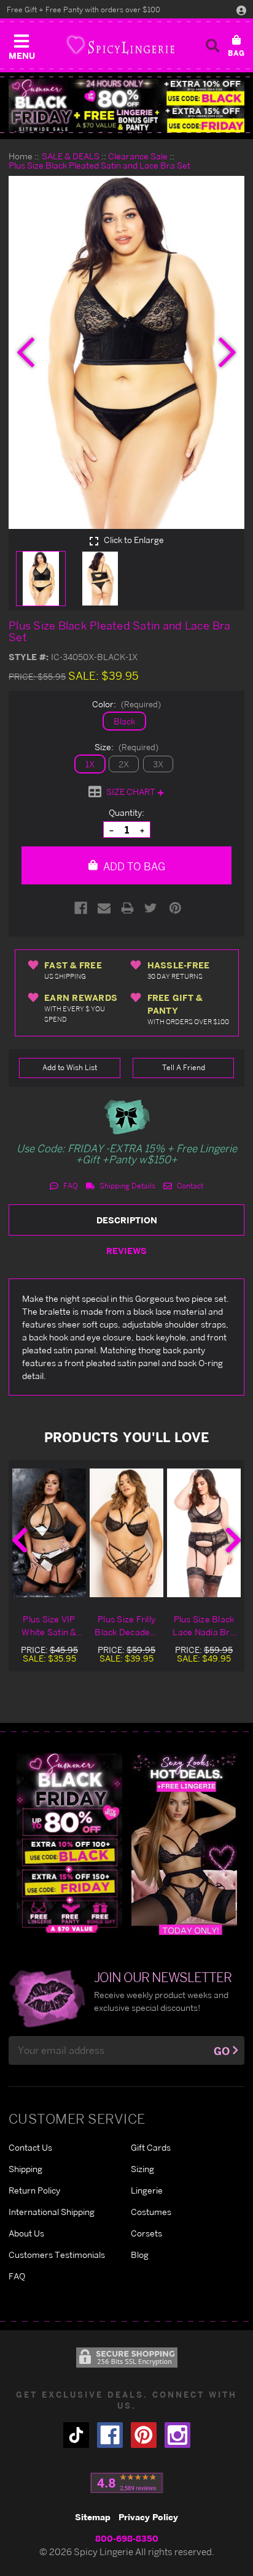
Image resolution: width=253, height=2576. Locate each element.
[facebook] (110, 2435)
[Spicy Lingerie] (120, 45)
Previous (20, 1540)
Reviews (126, 1251)
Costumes (151, 2212)
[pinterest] (144, 2435)
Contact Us (30, 2147)
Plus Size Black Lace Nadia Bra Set (204, 1626)
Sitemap (93, 2517)
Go (222, 2051)
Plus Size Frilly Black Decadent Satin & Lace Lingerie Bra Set (126, 1626)
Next (233, 1540)
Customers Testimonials (57, 2255)
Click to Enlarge (133, 540)
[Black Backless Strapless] (69, 1843)
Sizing (142, 2169)
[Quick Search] (212, 45)
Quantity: (126, 812)
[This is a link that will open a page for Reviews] (127, 2483)
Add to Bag (133, 866)
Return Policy (34, 2190)
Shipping (25, 2169)
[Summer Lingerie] (184, 1843)
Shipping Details (126, 1186)
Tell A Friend (184, 1067)
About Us (26, 2233)
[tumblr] (76, 2435)
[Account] (241, 10)
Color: (126, 704)
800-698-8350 (127, 2538)
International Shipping (52, 2212)
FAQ (70, 1186)
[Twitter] (151, 908)
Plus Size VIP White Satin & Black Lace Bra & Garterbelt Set (49, 1626)
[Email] (104, 908)
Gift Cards (151, 2147)
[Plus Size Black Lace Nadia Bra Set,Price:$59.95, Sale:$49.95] (204, 1533)
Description (127, 1220)
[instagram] (177, 2435)
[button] (21, 44)
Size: (126, 747)
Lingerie (147, 2190)
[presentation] (26, 352)
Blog (140, 2255)
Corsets (146, 2233)
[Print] (127, 908)
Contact (189, 1186)
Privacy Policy (148, 2517)
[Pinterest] (175, 908)
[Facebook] (81, 908)
